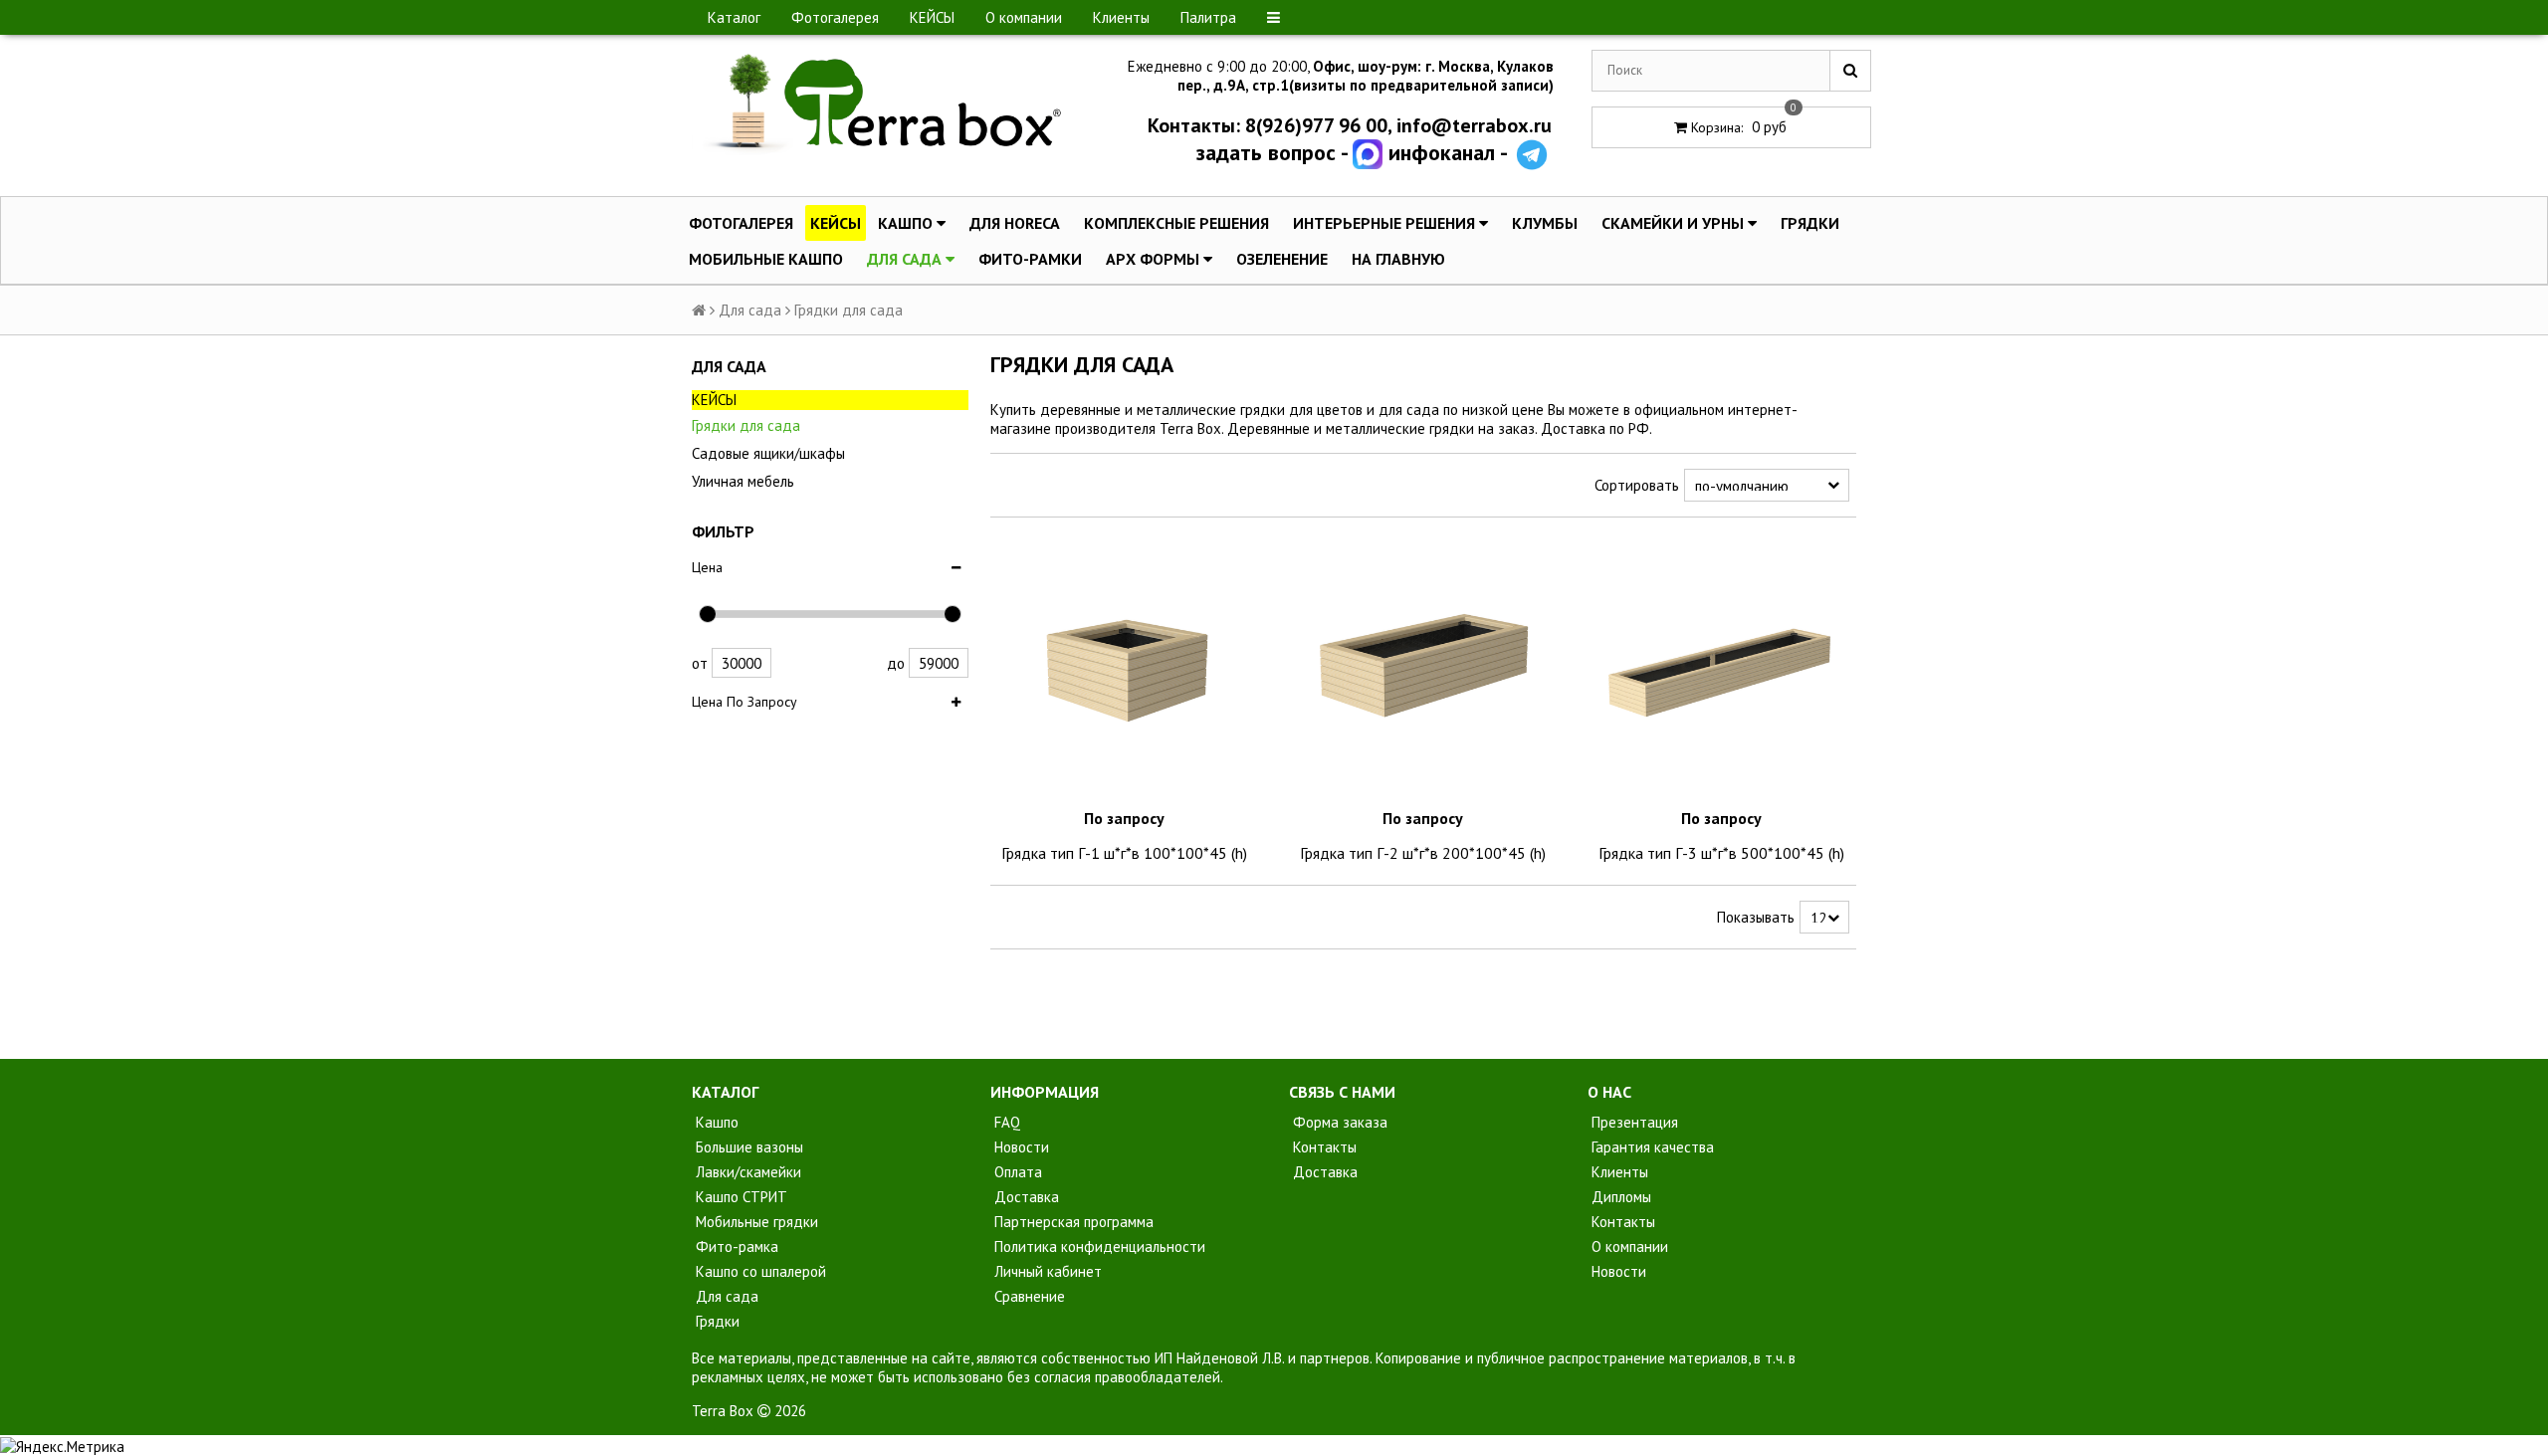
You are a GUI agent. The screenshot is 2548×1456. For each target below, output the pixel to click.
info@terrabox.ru (1474, 125)
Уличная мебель (743, 481)
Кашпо (907, 223)
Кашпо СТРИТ (740, 1197)
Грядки (1810, 223)
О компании (1024, 17)
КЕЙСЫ (932, 17)
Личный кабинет (1046, 1271)
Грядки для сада (746, 425)
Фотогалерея (835, 17)
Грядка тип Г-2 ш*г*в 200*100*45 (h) (1423, 853)
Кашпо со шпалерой (759, 1271)
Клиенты (1121, 17)
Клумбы (1545, 223)
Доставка (1025, 1197)
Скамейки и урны (1675, 223)
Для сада (906, 259)
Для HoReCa (1015, 223)
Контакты (1323, 1147)
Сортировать (1637, 485)
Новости (1020, 1147)
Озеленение (1282, 259)
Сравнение (1028, 1296)
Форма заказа (1338, 1122)
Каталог (734, 17)
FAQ (1005, 1122)
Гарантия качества (1651, 1147)
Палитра (1208, 17)
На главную (1398, 259)
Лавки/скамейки (746, 1172)
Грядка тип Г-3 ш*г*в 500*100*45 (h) (1721, 853)
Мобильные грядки (755, 1222)
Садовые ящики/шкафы (768, 453)
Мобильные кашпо (766, 259)
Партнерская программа (1072, 1222)
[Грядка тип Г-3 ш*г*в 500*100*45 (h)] (1722, 667)
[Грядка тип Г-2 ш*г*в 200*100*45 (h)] (1423, 667)
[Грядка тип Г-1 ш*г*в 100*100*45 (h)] (1125, 667)
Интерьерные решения (1386, 223)
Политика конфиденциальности (1098, 1247)
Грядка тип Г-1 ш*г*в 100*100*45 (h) (1124, 853)
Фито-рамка (735, 1247)
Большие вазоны (747, 1147)
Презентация (1633, 1122)
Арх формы (1155, 259)
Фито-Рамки (1030, 259)
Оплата (1016, 1172)
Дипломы (1619, 1197)
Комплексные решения (1176, 223)
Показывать (1756, 917)
